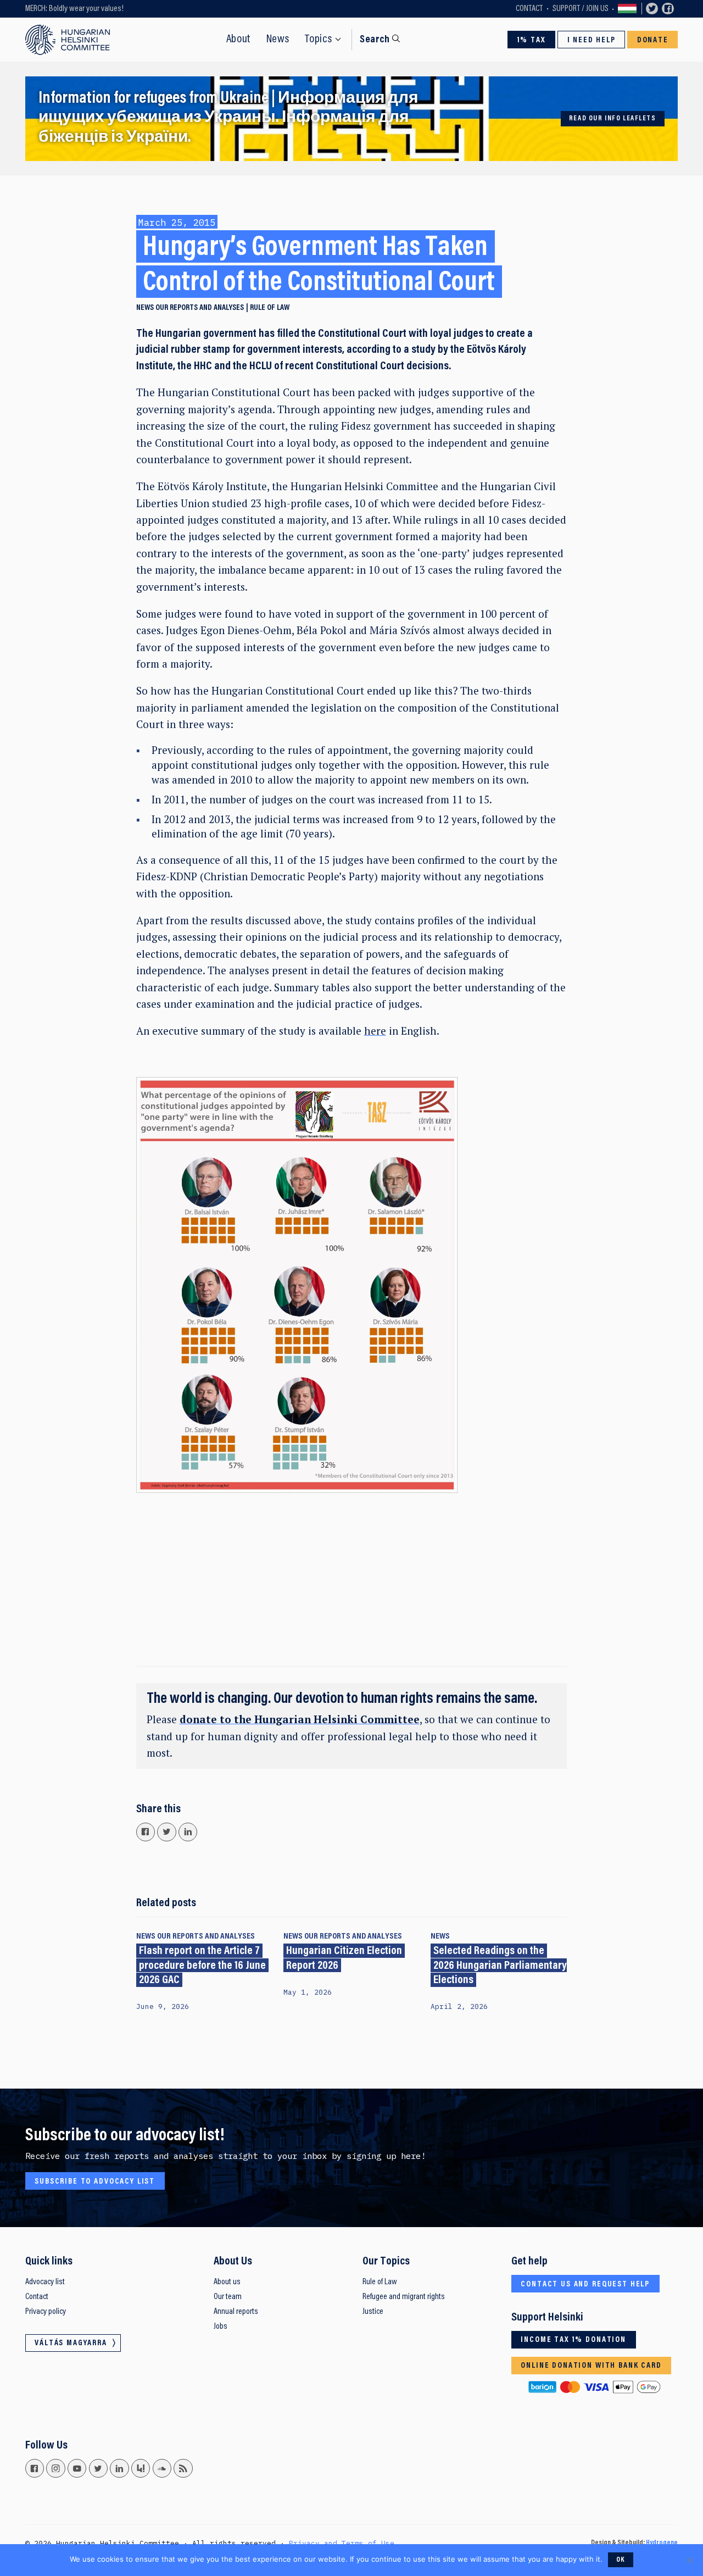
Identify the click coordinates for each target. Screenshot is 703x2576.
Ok (621, 2560)
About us (227, 2282)
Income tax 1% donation (573, 2340)
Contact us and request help (585, 2284)
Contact (529, 9)
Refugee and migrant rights (404, 2297)
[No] (689, 2560)
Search (375, 40)
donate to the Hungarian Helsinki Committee (300, 1719)
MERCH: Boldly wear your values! (74, 9)
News (278, 40)
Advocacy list (45, 2282)
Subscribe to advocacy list (95, 2182)
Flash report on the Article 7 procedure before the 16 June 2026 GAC (202, 1966)
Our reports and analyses (200, 308)
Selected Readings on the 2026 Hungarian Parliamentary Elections (500, 1966)
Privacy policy (46, 2312)
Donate (653, 40)
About (239, 40)
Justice (373, 2312)
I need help (592, 40)
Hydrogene (662, 2543)
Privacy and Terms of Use (342, 2543)
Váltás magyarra (627, 9)
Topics (319, 40)
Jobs (221, 2327)
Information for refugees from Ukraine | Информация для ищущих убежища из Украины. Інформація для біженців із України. (228, 118)
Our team (228, 2297)
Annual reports (236, 2312)
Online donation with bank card (591, 2366)
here (375, 1031)
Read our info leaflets (613, 119)
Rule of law (270, 308)
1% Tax (532, 40)
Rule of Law (380, 2282)
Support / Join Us (581, 9)
